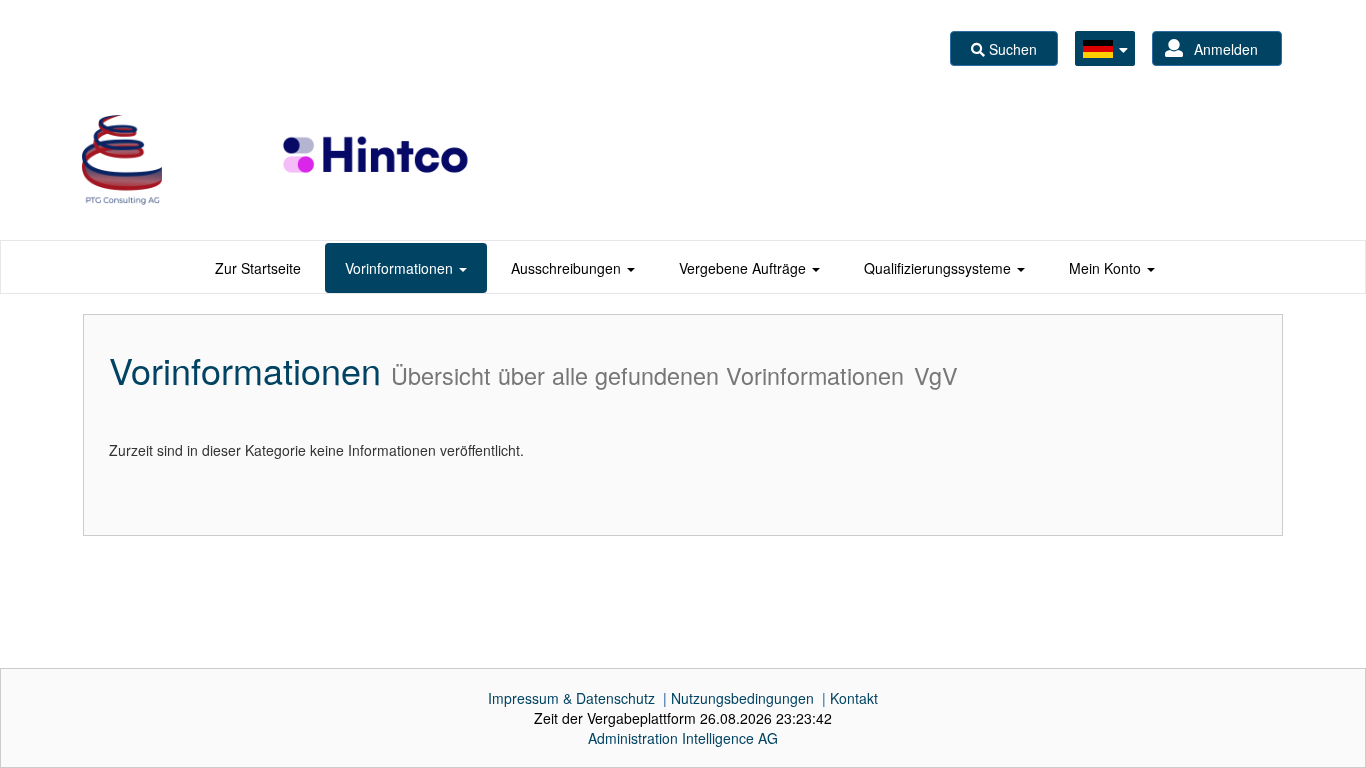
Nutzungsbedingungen (742, 698)
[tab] (258, 268)
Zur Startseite (258, 268)
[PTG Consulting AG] (122, 160)
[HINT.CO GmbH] (376, 160)
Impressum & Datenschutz (571, 698)
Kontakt (854, 698)
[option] (122, 160)
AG (683, 738)
